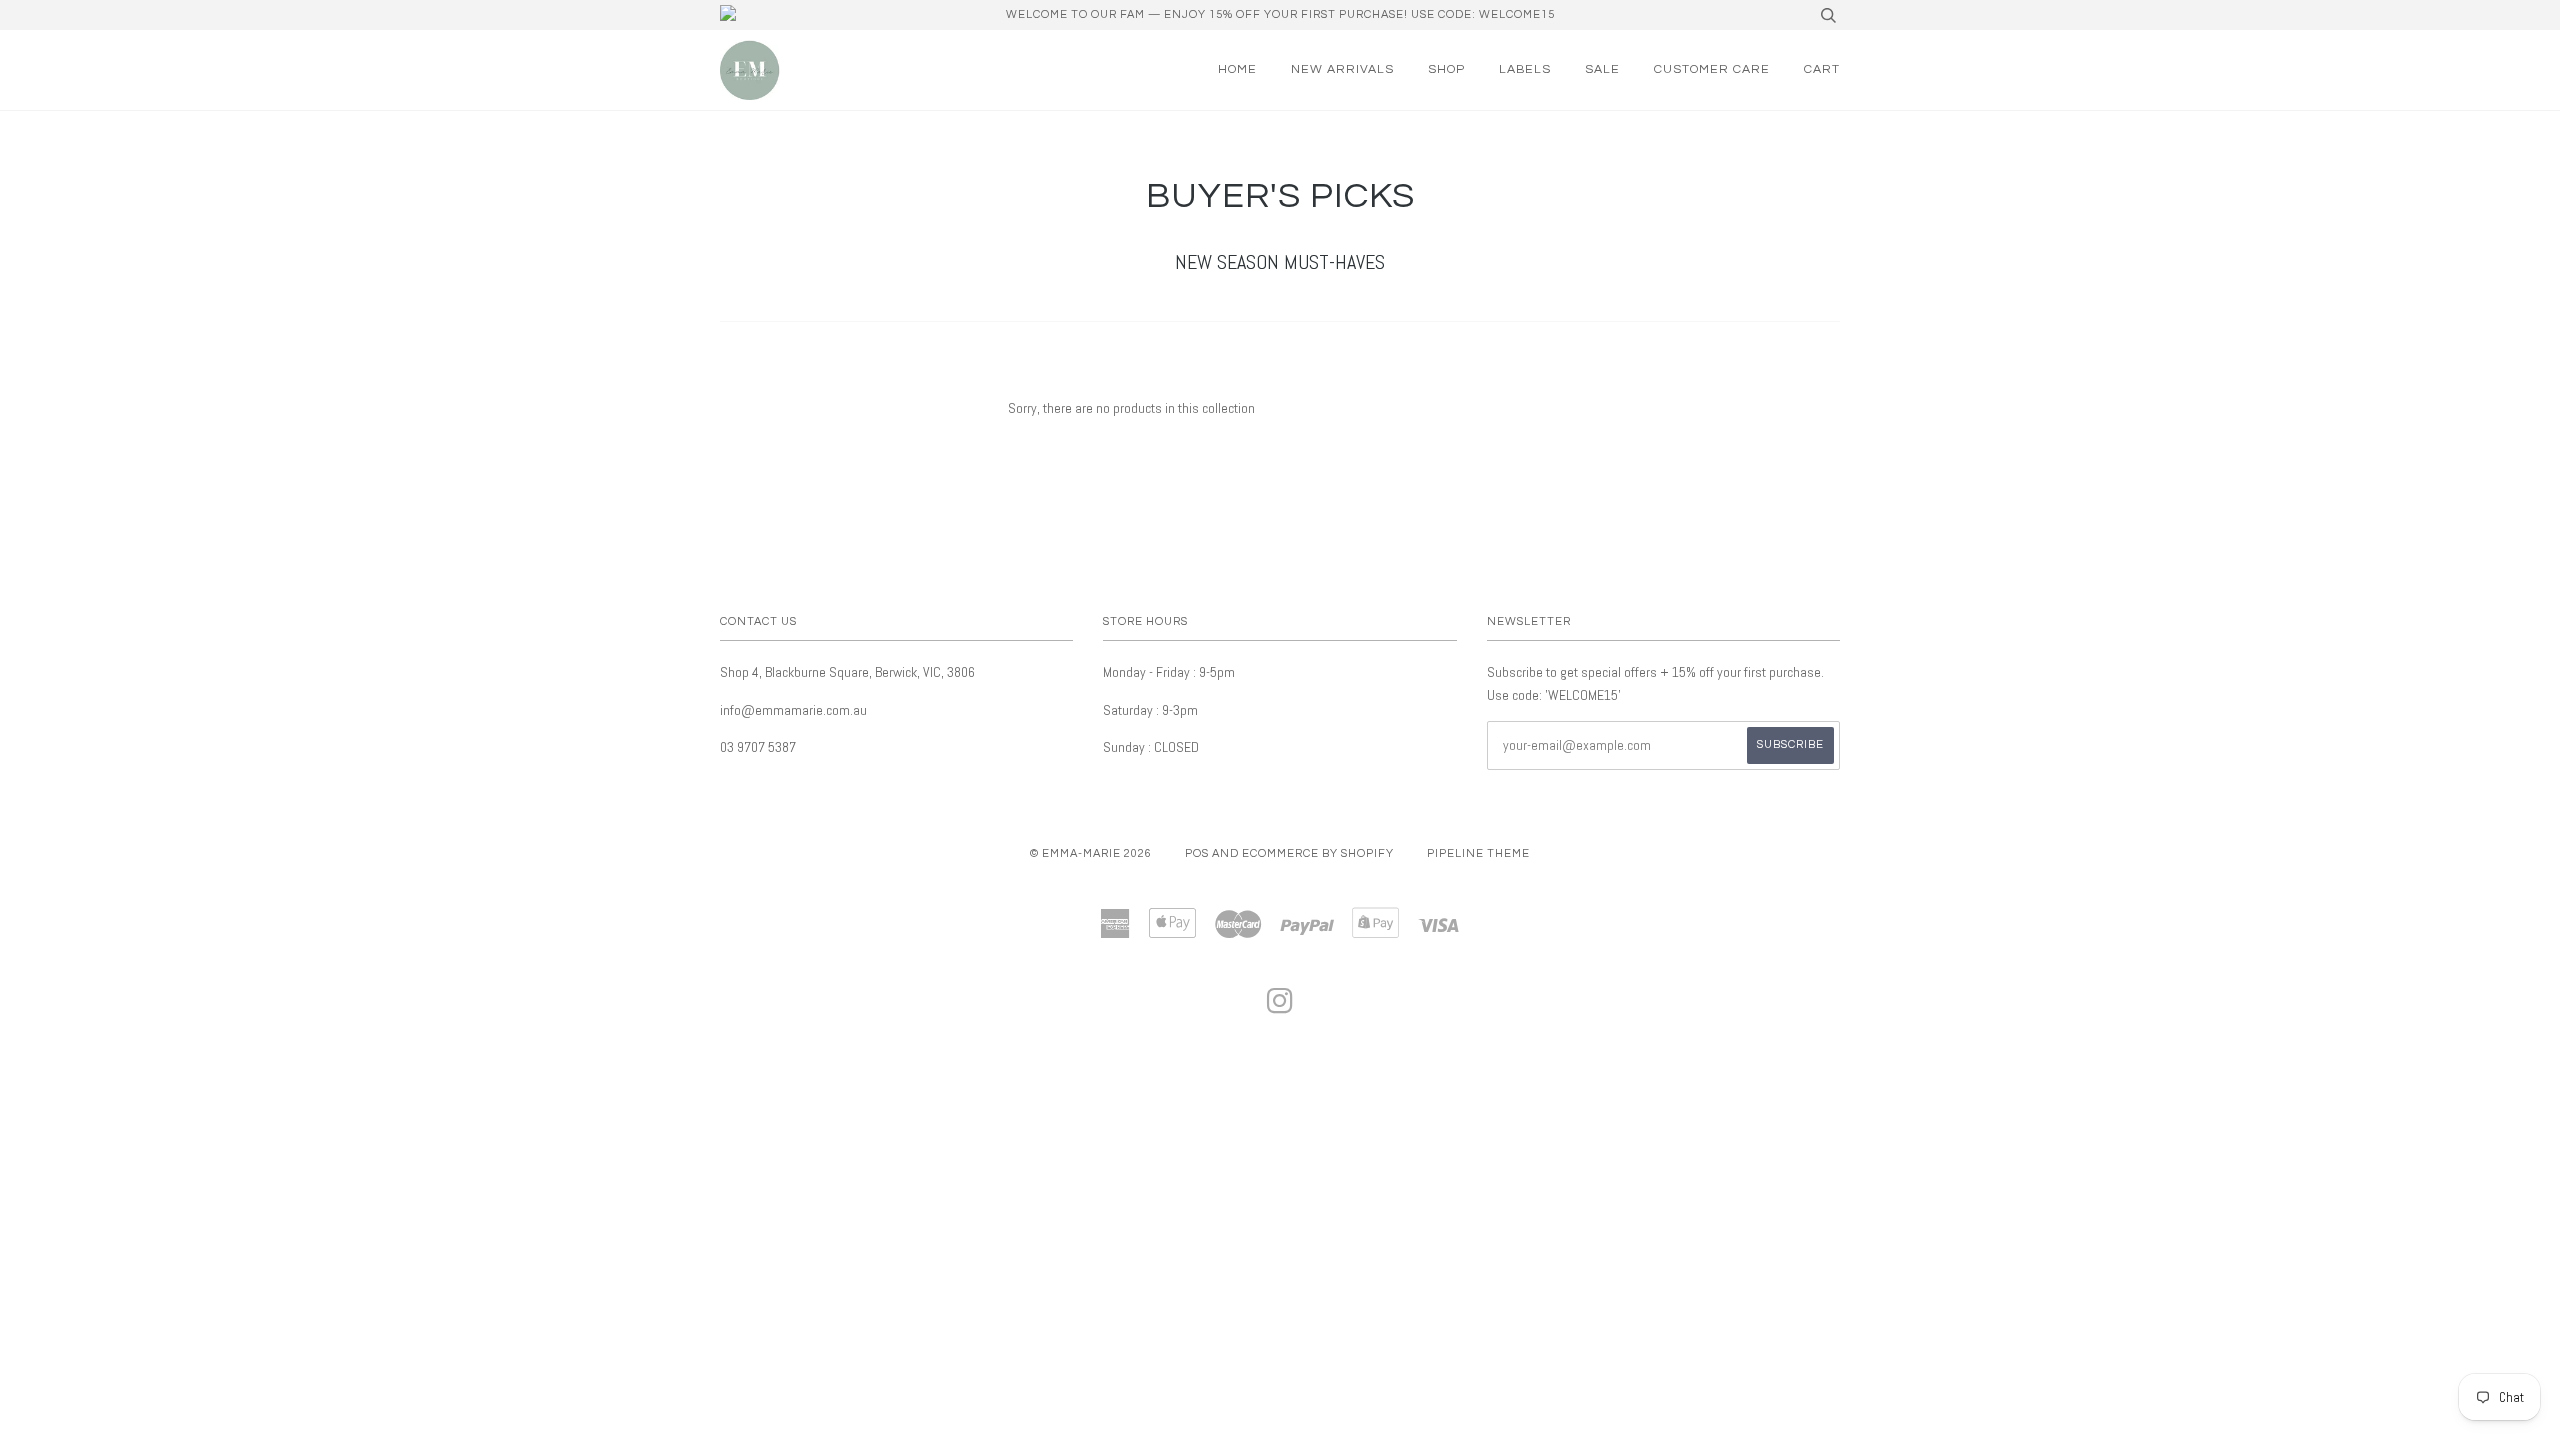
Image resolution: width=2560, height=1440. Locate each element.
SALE (1602, 69)
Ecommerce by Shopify (1318, 853)
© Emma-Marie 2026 (1091, 853)
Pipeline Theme (1478, 853)
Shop (1446, 69)
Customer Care (1712, 69)
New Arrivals (1342, 69)
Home (1237, 69)
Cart (1822, 69)
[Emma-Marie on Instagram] (1280, 1007)
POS (1197, 853)
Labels (1525, 69)
